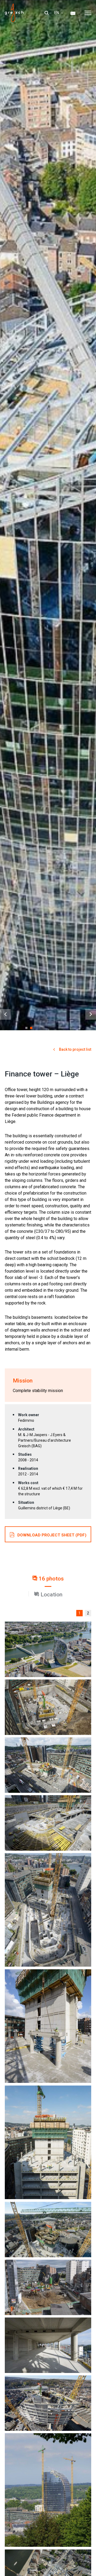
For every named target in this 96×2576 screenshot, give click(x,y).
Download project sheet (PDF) (52, 1535)
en (57, 13)
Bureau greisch (19, 13)
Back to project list (75, 1049)
